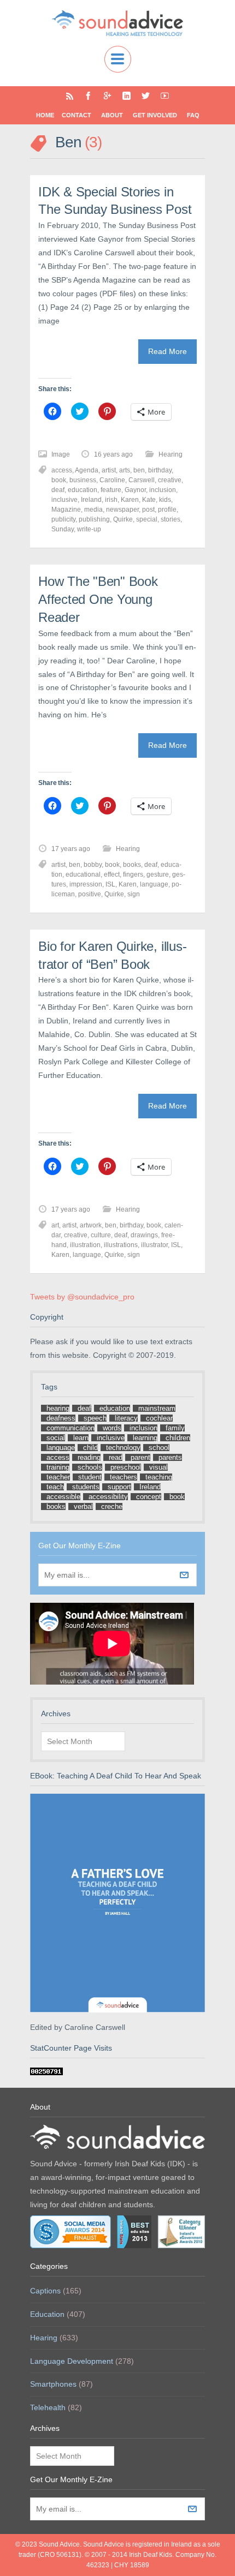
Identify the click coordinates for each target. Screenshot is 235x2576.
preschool (126, 1467)
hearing (58, 1408)
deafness (61, 1418)
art (55, 1225)
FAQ (193, 115)
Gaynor (135, 490)
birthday (160, 470)
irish (111, 500)
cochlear (159, 1418)
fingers (133, 874)
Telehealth (48, 2407)
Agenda (87, 470)
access (62, 470)
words (112, 1428)
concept (149, 1497)
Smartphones (53, 2384)
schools (90, 1467)
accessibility (108, 1497)
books (132, 865)
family (175, 1428)
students (86, 1487)
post (148, 510)
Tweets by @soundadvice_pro (82, 1297)
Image (61, 454)
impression (86, 884)
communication (70, 1428)
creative (170, 480)
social (56, 1438)
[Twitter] (146, 96)
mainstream (157, 1408)
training (58, 1467)
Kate (149, 500)
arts (125, 470)
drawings (144, 1235)
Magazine (66, 510)
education (83, 490)
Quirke (123, 519)
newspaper (122, 510)
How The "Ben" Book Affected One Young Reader (98, 599)
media (93, 510)
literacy (126, 1418)
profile (167, 510)
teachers (124, 1477)
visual (158, 1467)
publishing (94, 519)
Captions (45, 2291)
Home (45, 115)
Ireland (91, 500)
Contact (77, 115)
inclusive (64, 500)
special (147, 519)
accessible (63, 1497)
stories (171, 519)
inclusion (163, 490)
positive (90, 894)
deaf (58, 490)
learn (81, 1438)
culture (101, 1235)
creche (112, 1506)
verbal (83, 1506)
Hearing (171, 454)
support (119, 1487)
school (159, 1448)
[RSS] (70, 96)
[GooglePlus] (107, 96)
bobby (93, 865)
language (154, 884)
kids (165, 500)
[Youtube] (165, 96)
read (116, 1457)
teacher (58, 1477)
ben (139, 470)
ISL (110, 884)
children (178, 1438)
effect (112, 874)
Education (47, 2314)
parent (140, 1457)
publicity (63, 519)
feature (111, 490)
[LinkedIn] (127, 96)
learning (145, 1438)
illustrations (121, 1245)
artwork (91, 1225)
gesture (158, 874)
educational (83, 874)
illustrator (154, 1245)
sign (134, 894)
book (59, 480)
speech (95, 1418)
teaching (159, 1477)
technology (123, 1448)
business (83, 480)
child (90, 1448)
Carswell (142, 480)
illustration (85, 1245)
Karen (130, 500)
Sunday (63, 529)
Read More (168, 351)
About (112, 115)
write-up (89, 529)
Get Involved (155, 115)
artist (109, 470)
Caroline (112, 480)
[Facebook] (88, 96)
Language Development (72, 2361)
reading (89, 1457)
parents (170, 1457)
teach (55, 1487)
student (90, 1477)
